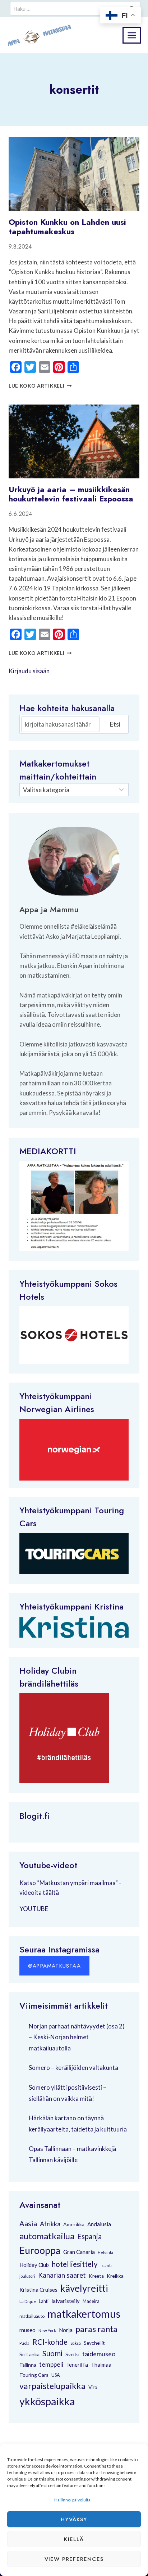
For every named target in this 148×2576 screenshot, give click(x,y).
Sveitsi (72, 2354)
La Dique (28, 2301)
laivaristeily (66, 2301)
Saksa (76, 2343)
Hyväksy (74, 2519)
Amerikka (74, 2224)
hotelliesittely (75, 2264)
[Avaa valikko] (132, 35)
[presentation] (74, 174)
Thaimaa (101, 2365)
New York (47, 2331)
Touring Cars (34, 2375)
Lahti (44, 2301)
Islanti (106, 2265)
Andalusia (99, 2224)
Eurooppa (40, 2250)
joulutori (27, 2276)
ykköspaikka (47, 2401)
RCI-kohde (50, 2342)
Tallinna (28, 2365)
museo (27, 2330)
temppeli (51, 2364)
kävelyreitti (84, 2288)
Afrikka (50, 2224)
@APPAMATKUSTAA (54, 1966)
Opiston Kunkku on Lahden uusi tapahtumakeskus (67, 227)
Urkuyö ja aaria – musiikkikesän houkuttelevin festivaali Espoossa (71, 494)
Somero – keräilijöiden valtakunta (73, 2068)
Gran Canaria (79, 2252)
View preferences (74, 2559)
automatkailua (47, 2236)
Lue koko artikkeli (40, 386)
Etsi (115, 724)
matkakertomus (84, 2314)
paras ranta (96, 2329)
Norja (66, 2330)
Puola (24, 2343)
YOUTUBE (34, 1909)
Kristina (109, 1606)
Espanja (89, 2236)
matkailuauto (32, 2316)
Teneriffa (77, 2365)
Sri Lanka (29, 2354)
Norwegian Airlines (57, 1409)
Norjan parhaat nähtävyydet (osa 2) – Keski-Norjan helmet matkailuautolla (77, 2037)
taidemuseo (99, 2354)
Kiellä (74, 2539)
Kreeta (96, 2276)
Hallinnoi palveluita (72, 2500)
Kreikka (115, 2276)
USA (56, 2375)
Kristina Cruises (38, 2290)
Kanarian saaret (62, 2275)
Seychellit (94, 2343)
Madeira (91, 2301)
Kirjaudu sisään (29, 671)
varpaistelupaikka (52, 2386)
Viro (93, 2387)
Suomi (52, 2353)
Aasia (28, 2223)
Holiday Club (34, 2265)
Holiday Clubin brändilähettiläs (49, 1677)
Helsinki (105, 2252)
